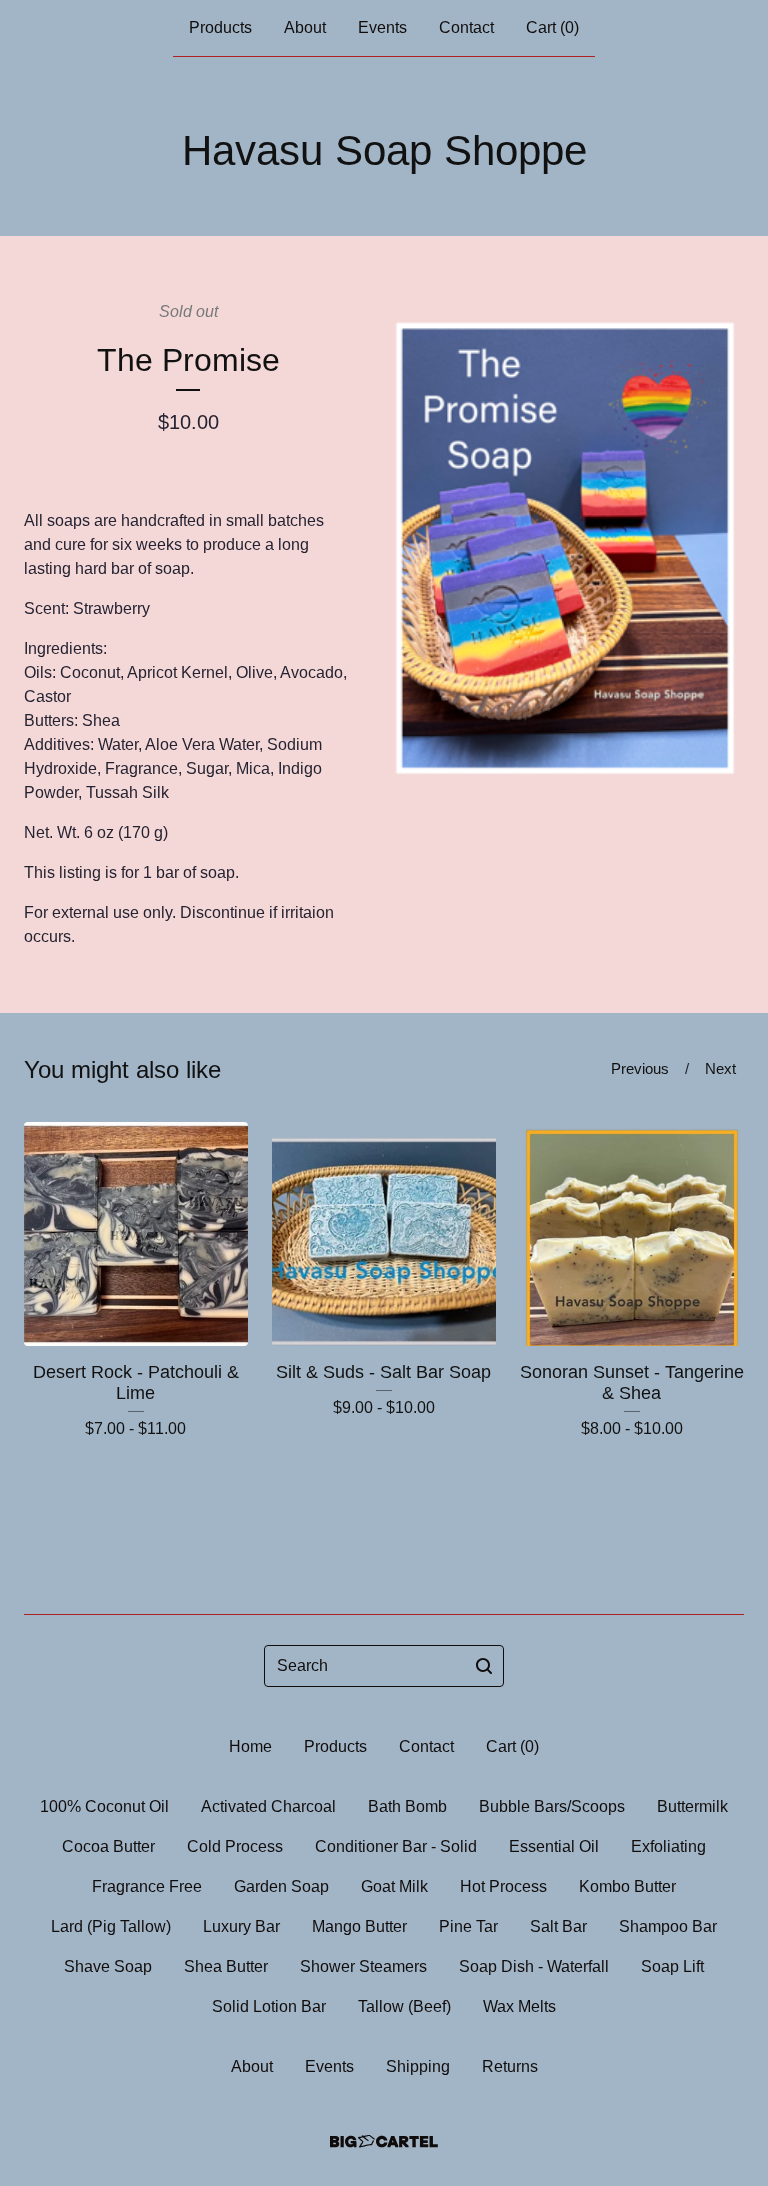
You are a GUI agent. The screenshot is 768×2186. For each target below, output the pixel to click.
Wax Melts (519, 2006)
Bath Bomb (407, 1806)
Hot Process (503, 1886)
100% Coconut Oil (104, 1806)
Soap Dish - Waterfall (534, 1966)
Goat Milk (394, 1886)
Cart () (552, 27)
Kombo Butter (627, 1886)
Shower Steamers (363, 1966)
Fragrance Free (147, 1886)
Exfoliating (668, 1846)
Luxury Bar (241, 1926)
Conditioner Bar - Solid (396, 1846)
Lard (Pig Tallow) (111, 1926)
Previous (640, 1068)
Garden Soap (281, 1886)
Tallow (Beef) (404, 2006)
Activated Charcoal (268, 1806)
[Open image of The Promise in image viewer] (565, 539)
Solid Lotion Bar (269, 2006)
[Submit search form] (484, 1666)
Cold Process (235, 1846)
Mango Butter (359, 1926)
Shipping (418, 2066)
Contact (466, 27)
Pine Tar (468, 1926)
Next (720, 1068)
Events (382, 27)
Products (220, 27)
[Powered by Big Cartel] (384, 2141)
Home (250, 1746)
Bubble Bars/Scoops (552, 1806)
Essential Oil (554, 1846)
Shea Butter (226, 1966)
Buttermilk (692, 1806)
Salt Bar (558, 1926)
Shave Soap (108, 1966)
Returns (510, 2066)
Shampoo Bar (668, 1926)
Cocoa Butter (108, 1846)
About (305, 27)
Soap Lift (672, 1966)
